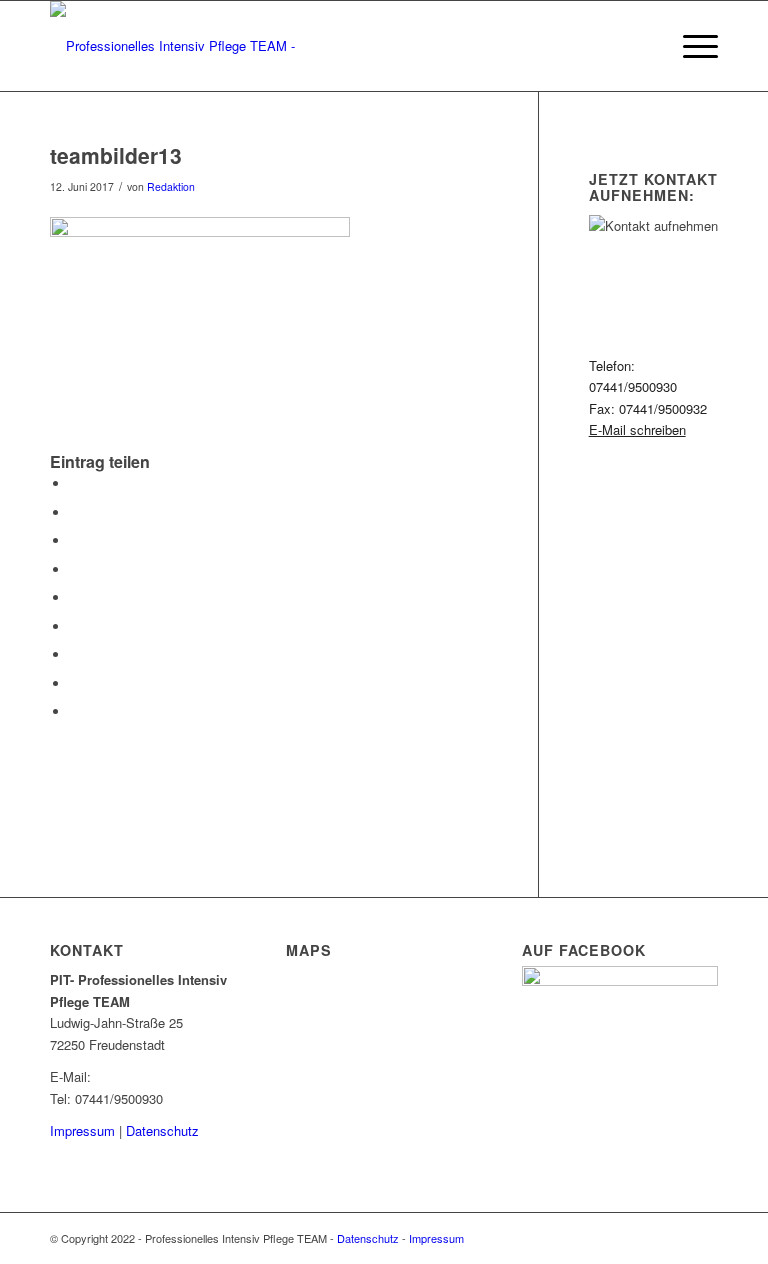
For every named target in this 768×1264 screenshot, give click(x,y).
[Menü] (690, 46)
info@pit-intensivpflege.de (170, 1076)
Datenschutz (162, 1130)
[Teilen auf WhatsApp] (75, 540)
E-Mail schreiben (637, 429)
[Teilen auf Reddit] (75, 683)
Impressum (82, 1130)
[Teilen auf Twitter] (75, 512)
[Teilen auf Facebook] (75, 483)
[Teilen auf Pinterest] (75, 569)
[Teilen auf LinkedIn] (75, 597)
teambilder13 (116, 155)
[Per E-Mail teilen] (75, 711)
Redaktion (171, 186)
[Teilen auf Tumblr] (75, 626)
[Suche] (643, 46)
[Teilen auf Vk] (75, 654)
